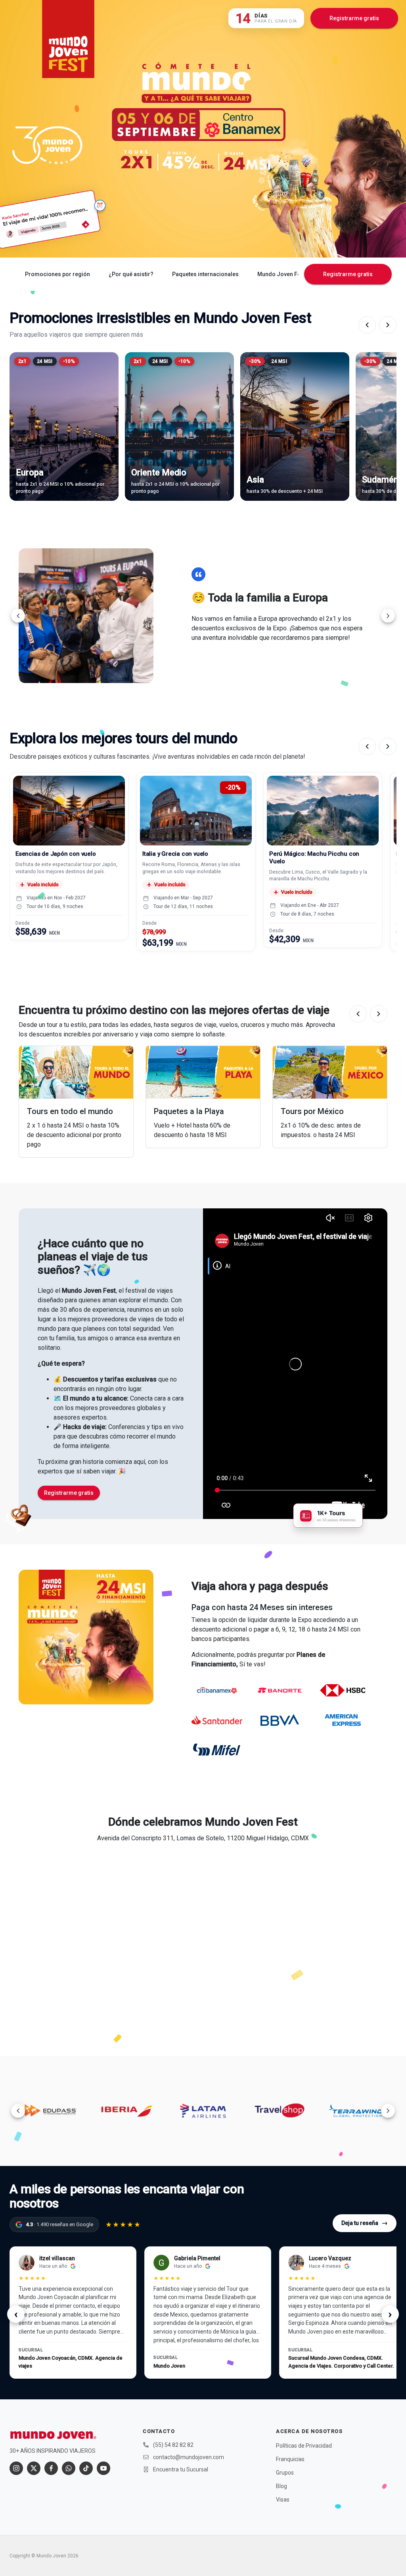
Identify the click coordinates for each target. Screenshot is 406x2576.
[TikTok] (86, 2468)
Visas (283, 2500)
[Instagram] (16, 2468)
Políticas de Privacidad (304, 2446)
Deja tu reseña (365, 2223)
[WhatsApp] (69, 2468)
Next (388, 616)
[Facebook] (51, 2468)
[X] (34, 2468)
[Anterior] (367, 325)
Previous (18, 616)
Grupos (285, 2473)
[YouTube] (103, 2468)
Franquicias (290, 2459)
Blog (282, 2486)
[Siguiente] (388, 325)
